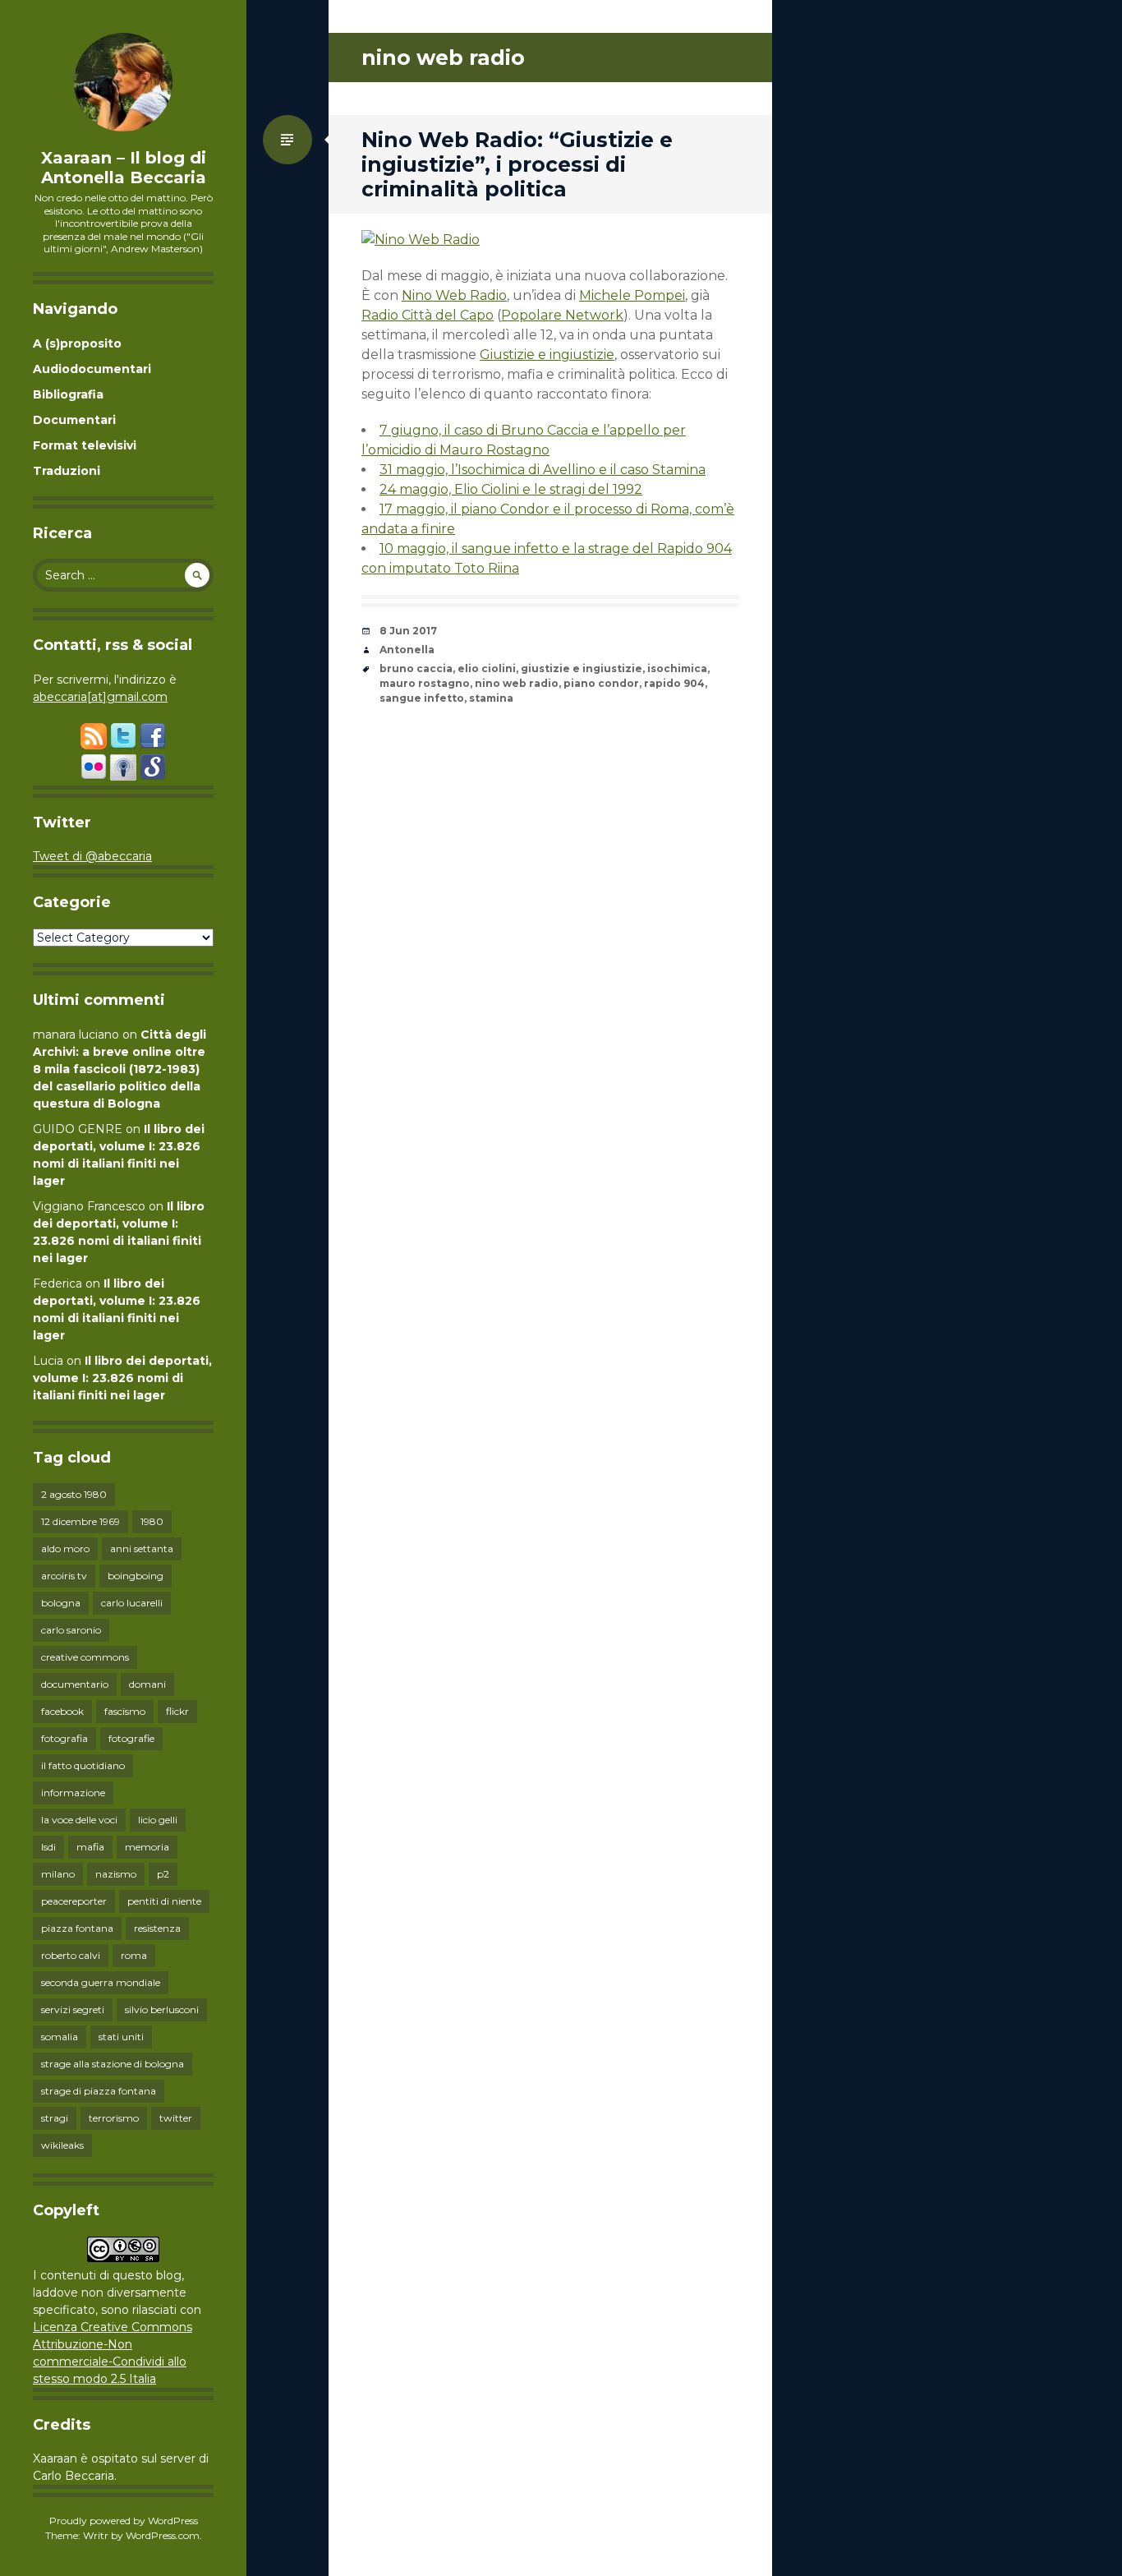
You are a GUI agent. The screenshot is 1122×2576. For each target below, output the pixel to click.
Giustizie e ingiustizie (547, 355)
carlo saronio (71, 1630)
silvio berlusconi (162, 2009)
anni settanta (142, 1548)
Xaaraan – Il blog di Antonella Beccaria (124, 168)
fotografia (64, 1738)
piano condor (601, 683)
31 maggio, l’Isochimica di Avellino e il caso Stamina (543, 470)
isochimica (677, 668)
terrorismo (114, 2118)
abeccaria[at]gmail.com (100, 697)
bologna (61, 1603)
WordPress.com (163, 2535)
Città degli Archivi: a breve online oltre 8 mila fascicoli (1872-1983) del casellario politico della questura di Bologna (120, 1069)
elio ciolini (487, 668)
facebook (62, 1711)
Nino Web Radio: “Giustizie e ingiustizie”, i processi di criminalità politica (517, 164)
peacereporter (74, 1901)
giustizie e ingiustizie (582, 668)
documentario (75, 1684)
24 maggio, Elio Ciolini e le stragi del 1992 (511, 489)
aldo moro (65, 1548)
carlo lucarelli (132, 1603)
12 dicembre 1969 (80, 1521)
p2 (163, 1874)
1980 (152, 1521)
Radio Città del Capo (428, 315)
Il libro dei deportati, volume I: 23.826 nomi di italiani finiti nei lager (122, 1378)
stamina (491, 698)
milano (58, 1874)
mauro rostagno (425, 683)
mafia (90, 1847)
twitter (176, 2118)
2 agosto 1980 (74, 1494)
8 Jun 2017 (408, 631)
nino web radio (517, 683)
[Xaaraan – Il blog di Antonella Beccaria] (123, 82)
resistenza (157, 1928)
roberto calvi (71, 1955)
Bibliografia (68, 394)
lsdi (48, 1847)
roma (134, 1955)
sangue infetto (422, 698)
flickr (177, 1711)
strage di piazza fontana (99, 2091)
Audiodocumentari (92, 369)
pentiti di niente (164, 1901)
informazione (73, 1793)
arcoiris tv (64, 1576)
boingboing (136, 1576)
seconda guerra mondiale (101, 1982)
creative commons (85, 1657)
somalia (60, 2037)
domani (147, 1684)
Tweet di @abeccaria (92, 856)
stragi (55, 2118)
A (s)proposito (77, 343)
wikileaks (62, 2145)
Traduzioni (67, 471)
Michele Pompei (632, 295)
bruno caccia (416, 668)
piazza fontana (77, 1928)
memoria (147, 1847)
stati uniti (121, 2037)
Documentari (74, 420)
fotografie (131, 1738)
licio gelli (158, 1820)
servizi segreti (73, 2009)
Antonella (407, 650)
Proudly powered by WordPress (124, 2521)
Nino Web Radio (454, 295)
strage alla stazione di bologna (113, 2064)
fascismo (125, 1711)
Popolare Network (562, 315)
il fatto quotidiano (83, 1765)
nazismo (116, 1874)
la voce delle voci (79, 1820)
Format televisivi (85, 445)
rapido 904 (674, 683)
